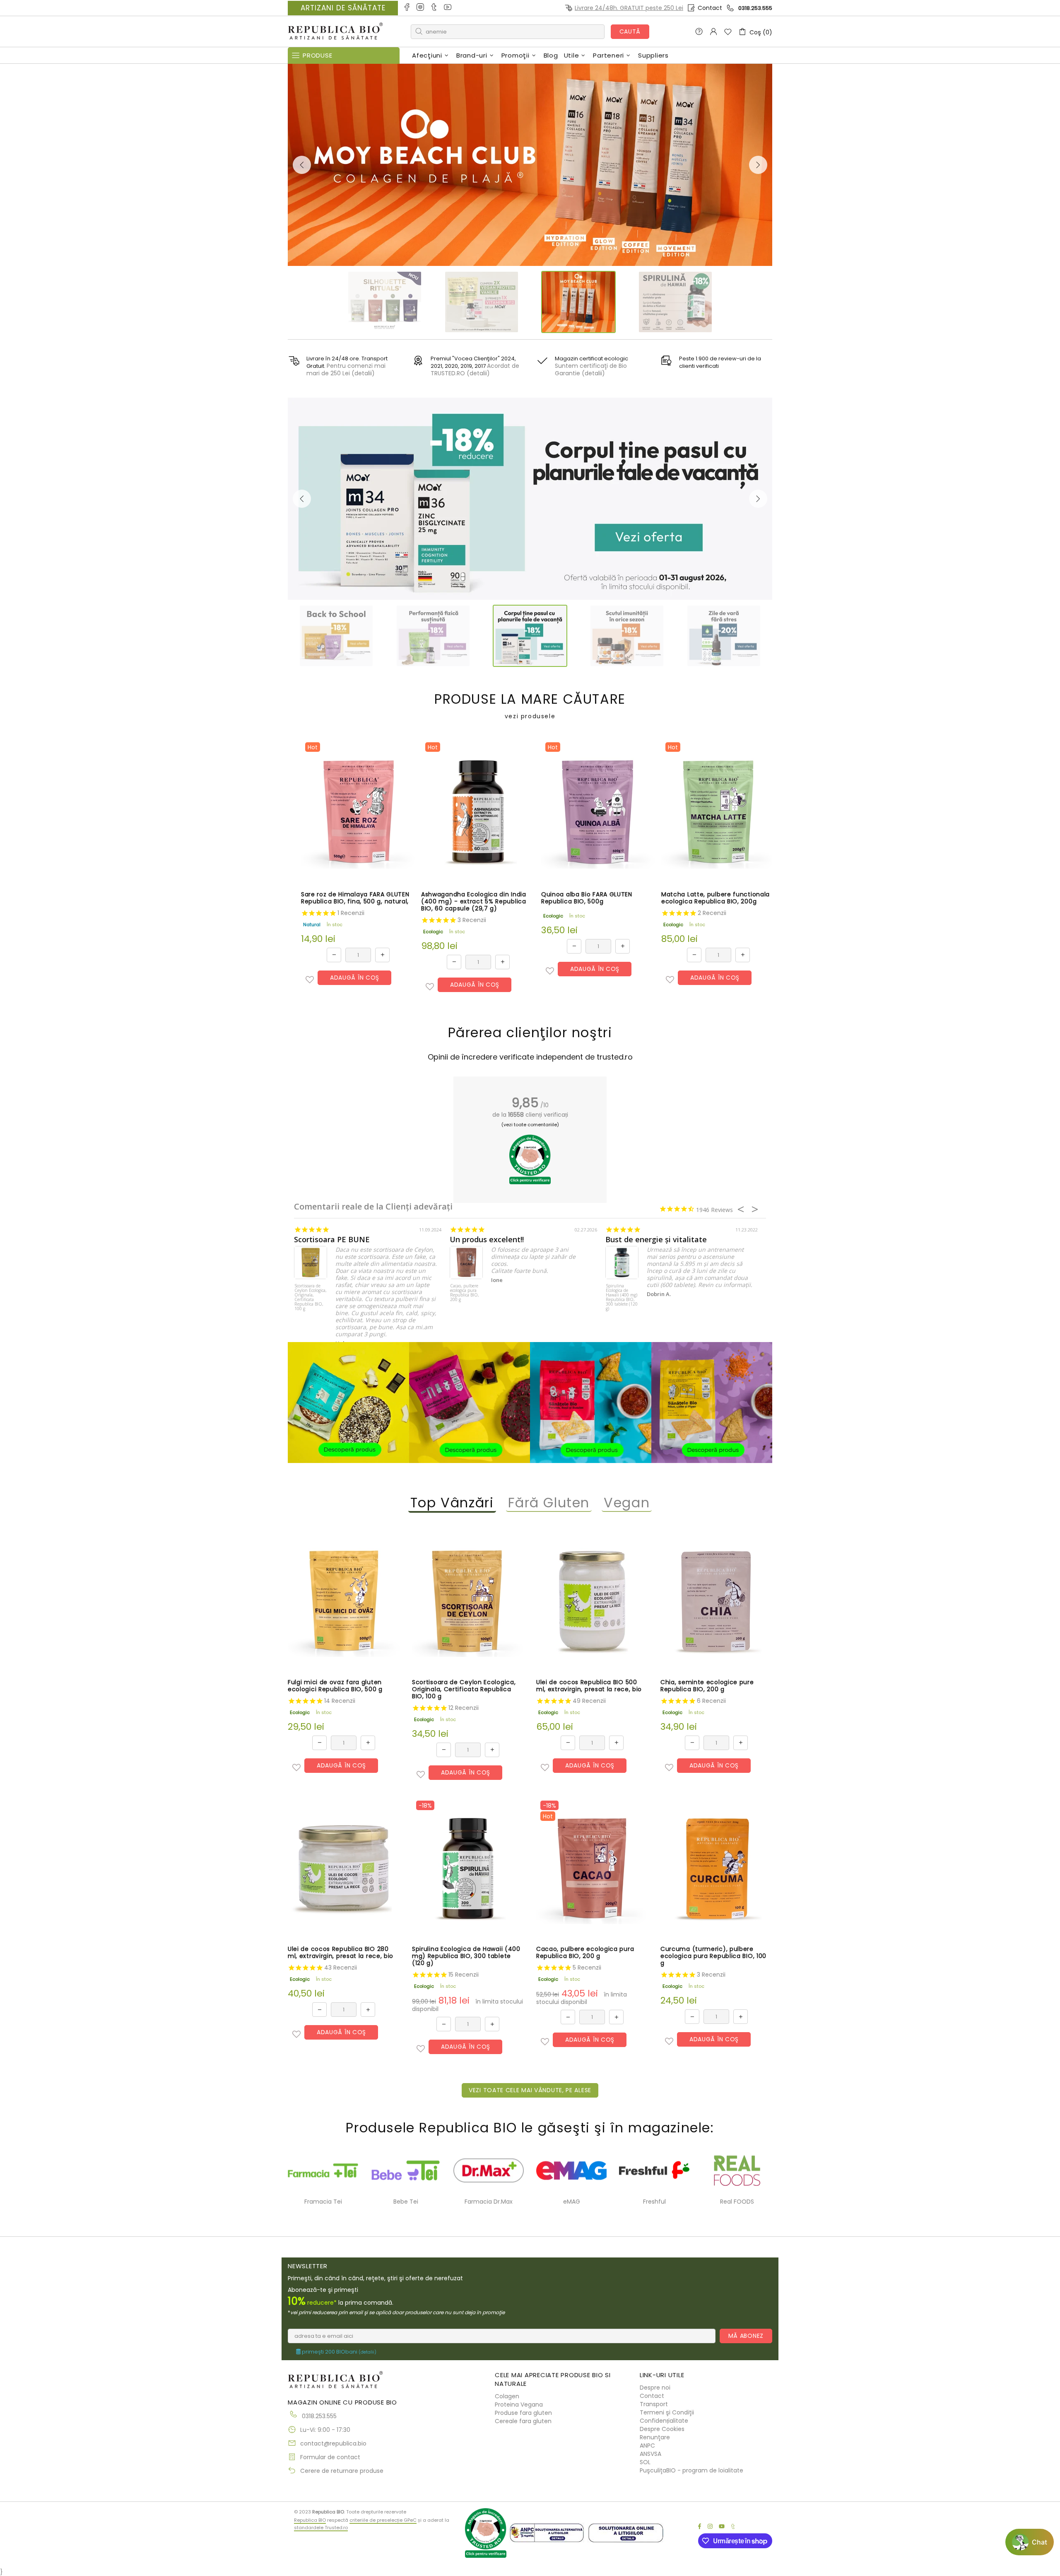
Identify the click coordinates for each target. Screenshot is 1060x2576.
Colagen (507, 2396)
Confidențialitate (664, 2421)
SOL (645, 2462)
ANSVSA (650, 2454)
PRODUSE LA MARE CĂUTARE (530, 706)
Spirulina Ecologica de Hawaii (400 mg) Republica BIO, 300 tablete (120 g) (622, 1298)
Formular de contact (330, 2457)
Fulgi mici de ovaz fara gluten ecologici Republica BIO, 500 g (335, 1686)
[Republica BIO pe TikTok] (435, 8)
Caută (630, 31)
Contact (710, 8)
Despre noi (655, 2388)
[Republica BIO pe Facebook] (407, 8)
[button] (310, 980)
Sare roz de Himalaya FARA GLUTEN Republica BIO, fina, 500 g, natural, (355, 898)
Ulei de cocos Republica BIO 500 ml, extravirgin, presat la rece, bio (589, 1686)
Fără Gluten (549, 1503)
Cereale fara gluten (523, 2421)
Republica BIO (335, 32)
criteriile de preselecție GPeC (383, 2520)
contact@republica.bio (333, 2443)
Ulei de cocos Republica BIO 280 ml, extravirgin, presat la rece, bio (341, 1953)
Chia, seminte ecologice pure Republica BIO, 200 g (707, 1686)
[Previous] (302, 165)
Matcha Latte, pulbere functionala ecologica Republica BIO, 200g (715, 898)
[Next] (758, 165)
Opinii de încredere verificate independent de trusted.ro (530, 1057)
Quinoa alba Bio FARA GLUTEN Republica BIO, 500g (587, 898)
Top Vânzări (452, 1503)
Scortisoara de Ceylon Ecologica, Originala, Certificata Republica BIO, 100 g (311, 1298)
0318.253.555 (755, 8)
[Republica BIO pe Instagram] (421, 8)
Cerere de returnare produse (342, 2471)
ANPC (647, 2446)
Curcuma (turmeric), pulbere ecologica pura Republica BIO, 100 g (713, 1956)
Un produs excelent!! (487, 1240)
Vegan (627, 1503)
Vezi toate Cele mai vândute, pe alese (530, 2090)
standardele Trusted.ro (321, 2528)
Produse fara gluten (523, 2413)
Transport (654, 2404)
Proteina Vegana (519, 2405)
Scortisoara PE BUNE (332, 1240)
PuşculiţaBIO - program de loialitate (691, 2470)
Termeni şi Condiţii (667, 2412)
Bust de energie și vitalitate (656, 1240)
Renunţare (655, 2437)
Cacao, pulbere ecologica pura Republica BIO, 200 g (465, 1293)
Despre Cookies (662, 2429)
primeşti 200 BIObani (338, 2352)
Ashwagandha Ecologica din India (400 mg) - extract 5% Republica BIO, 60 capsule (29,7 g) (474, 902)
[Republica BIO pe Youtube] (448, 8)
